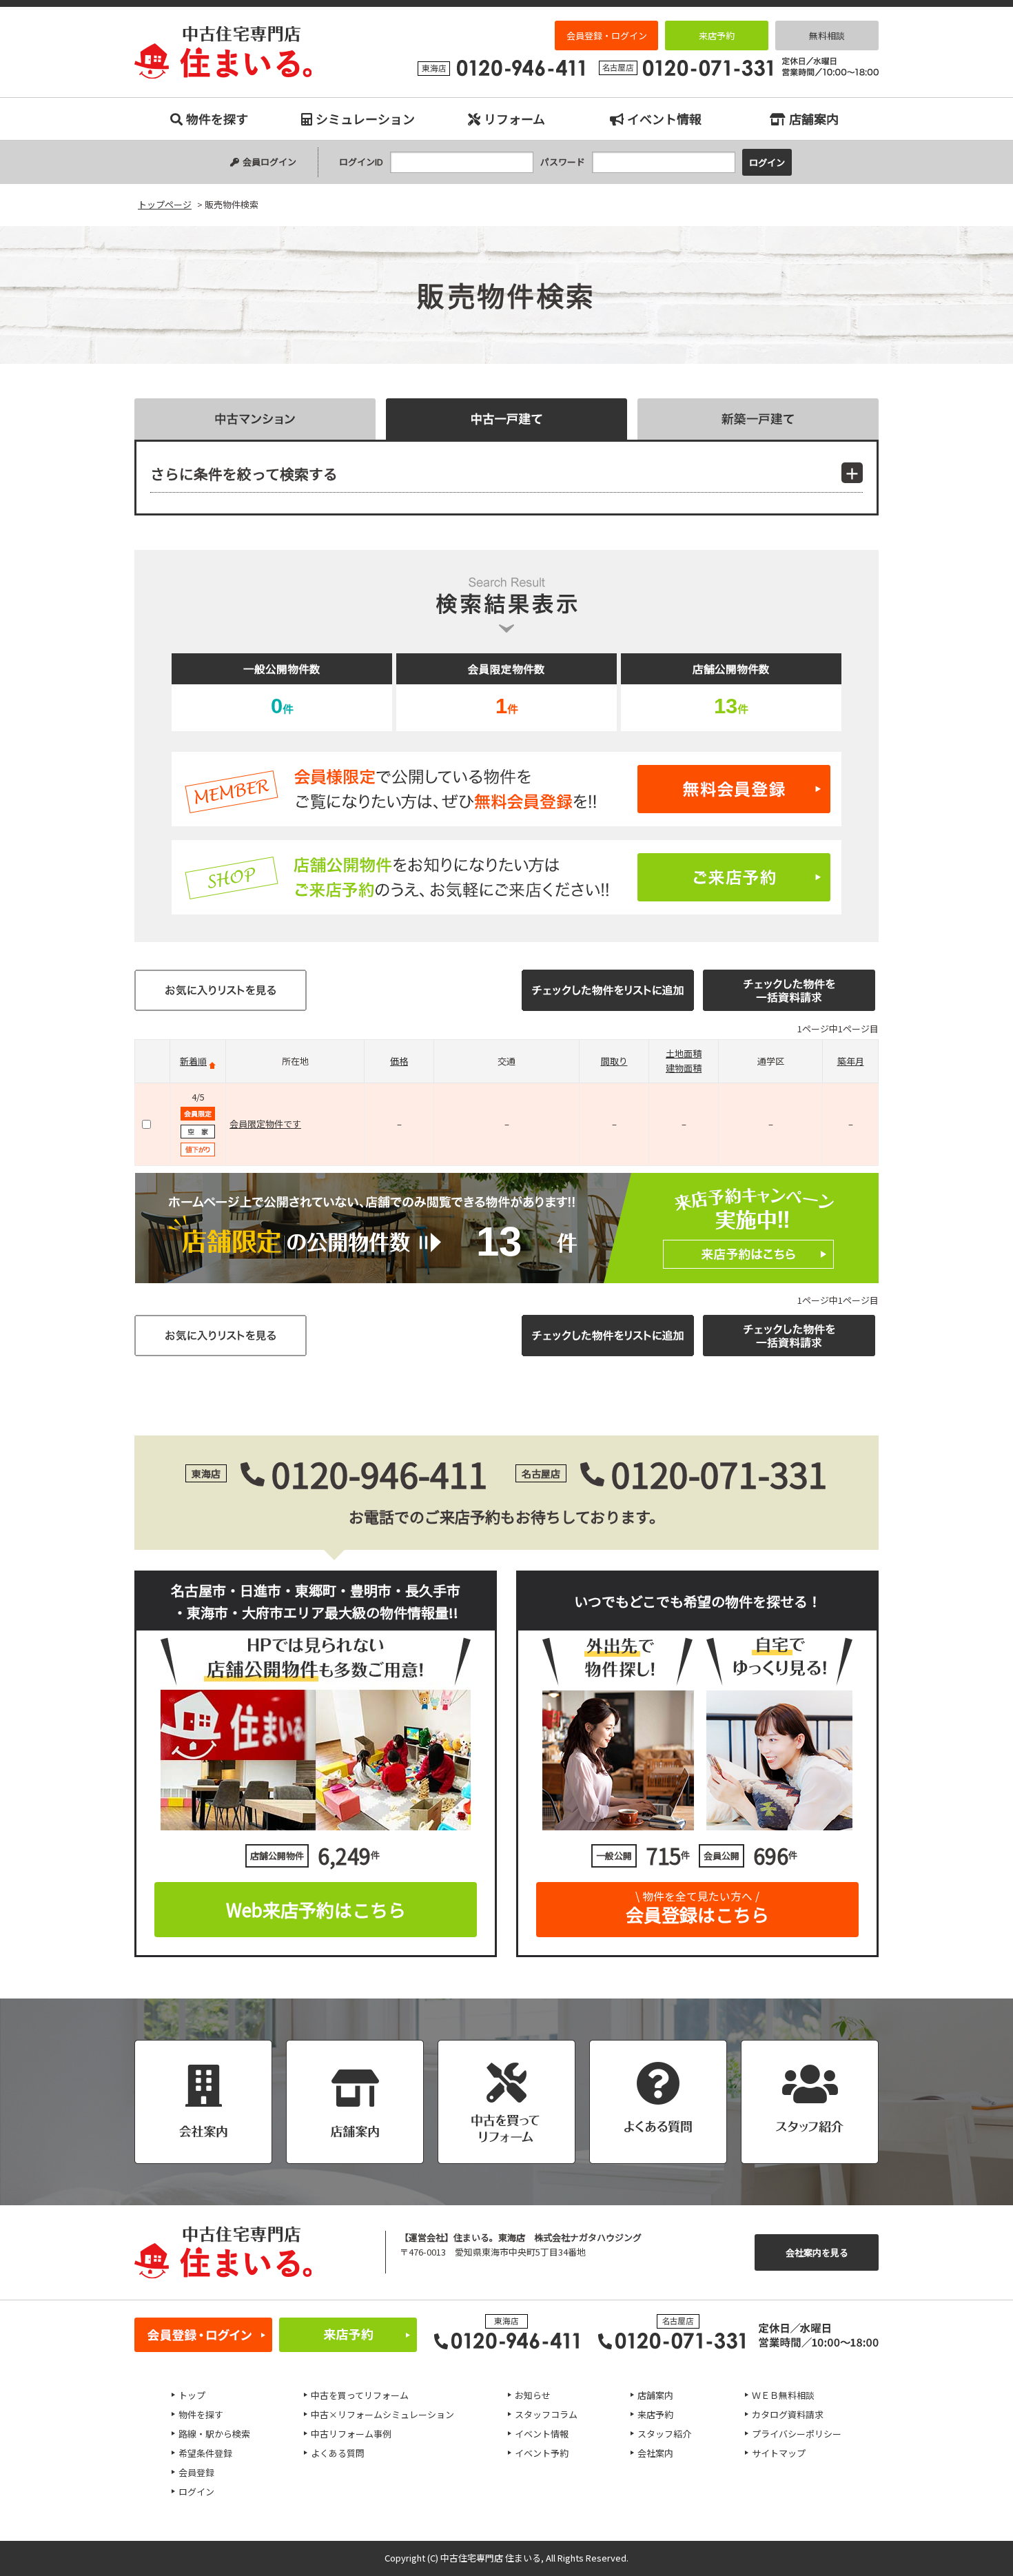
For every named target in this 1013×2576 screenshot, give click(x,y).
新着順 (193, 1061)
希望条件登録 (205, 2453)
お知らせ (533, 2395)
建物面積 (684, 1068)
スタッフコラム (546, 2414)
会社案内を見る (817, 2252)
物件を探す (217, 119)
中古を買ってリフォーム (360, 2395)
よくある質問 (338, 2453)
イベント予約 (542, 2453)
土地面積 (684, 1053)
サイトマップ (779, 2453)
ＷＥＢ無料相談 (783, 2395)
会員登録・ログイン (607, 35)
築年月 (851, 1061)
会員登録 (196, 2472)
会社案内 (655, 2453)
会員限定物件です (265, 1124)
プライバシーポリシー (797, 2434)
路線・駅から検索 (214, 2434)
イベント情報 (664, 119)
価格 (399, 1061)
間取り (614, 1061)
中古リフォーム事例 (351, 2434)
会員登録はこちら (697, 1908)
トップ (192, 2395)
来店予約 (717, 35)
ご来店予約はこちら (506, 877)
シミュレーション (365, 119)
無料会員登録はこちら (506, 789)
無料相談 (827, 35)
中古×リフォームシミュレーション (382, 2414)
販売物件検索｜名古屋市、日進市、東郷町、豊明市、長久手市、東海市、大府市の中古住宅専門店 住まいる (223, 52)
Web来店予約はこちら (316, 1909)
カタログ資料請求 (788, 2414)
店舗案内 (814, 119)
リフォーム (514, 119)
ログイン (196, 2492)
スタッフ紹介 (664, 2434)
